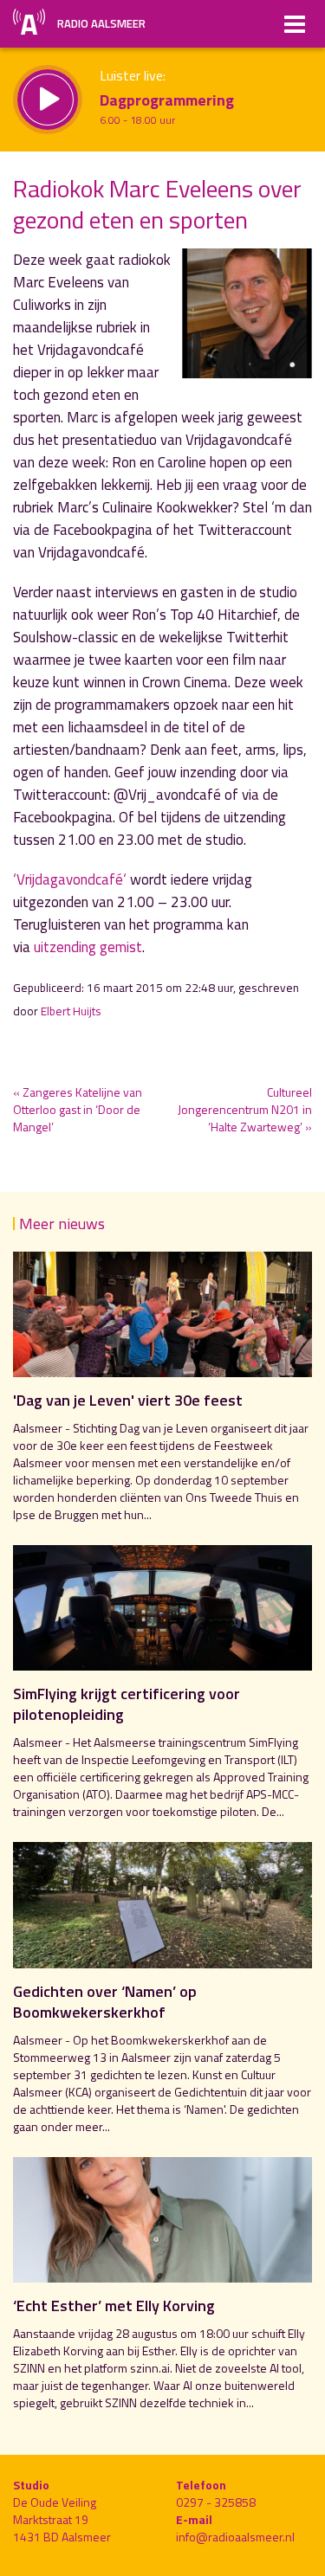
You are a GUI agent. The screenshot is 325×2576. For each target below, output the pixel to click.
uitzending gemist (88, 947)
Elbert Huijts (71, 1011)
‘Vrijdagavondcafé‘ (70, 879)
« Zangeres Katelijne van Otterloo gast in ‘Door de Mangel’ (78, 1109)
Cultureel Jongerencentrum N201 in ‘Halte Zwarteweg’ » (245, 1109)
